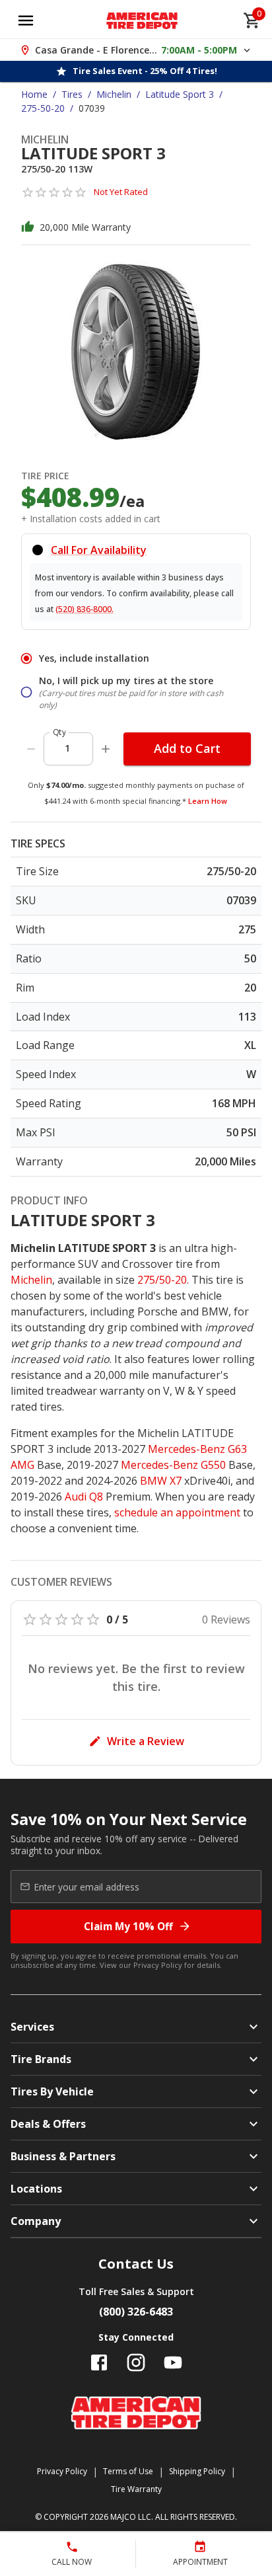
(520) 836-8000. (85, 609)
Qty (59, 732)
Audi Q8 (84, 1497)
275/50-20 (162, 1280)
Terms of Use (128, 2471)
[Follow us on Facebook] (99, 2362)
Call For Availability (99, 550)
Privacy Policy (158, 1965)
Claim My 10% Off (128, 1926)
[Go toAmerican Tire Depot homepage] (142, 20)
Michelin (114, 94)
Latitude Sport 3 (180, 94)
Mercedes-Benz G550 (173, 1465)
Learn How (208, 801)
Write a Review (146, 1741)
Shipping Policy (197, 2471)
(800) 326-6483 (136, 2312)
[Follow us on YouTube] (173, 2362)
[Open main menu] (26, 20)
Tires (72, 94)
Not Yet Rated (121, 192)
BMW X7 (161, 1481)
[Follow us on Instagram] (136, 2362)
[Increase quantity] (106, 749)
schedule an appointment (177, 1512)
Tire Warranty (136, 2489)
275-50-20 (43, 108)
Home (34, 94)
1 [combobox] (67, 748)
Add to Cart (187, 748)
